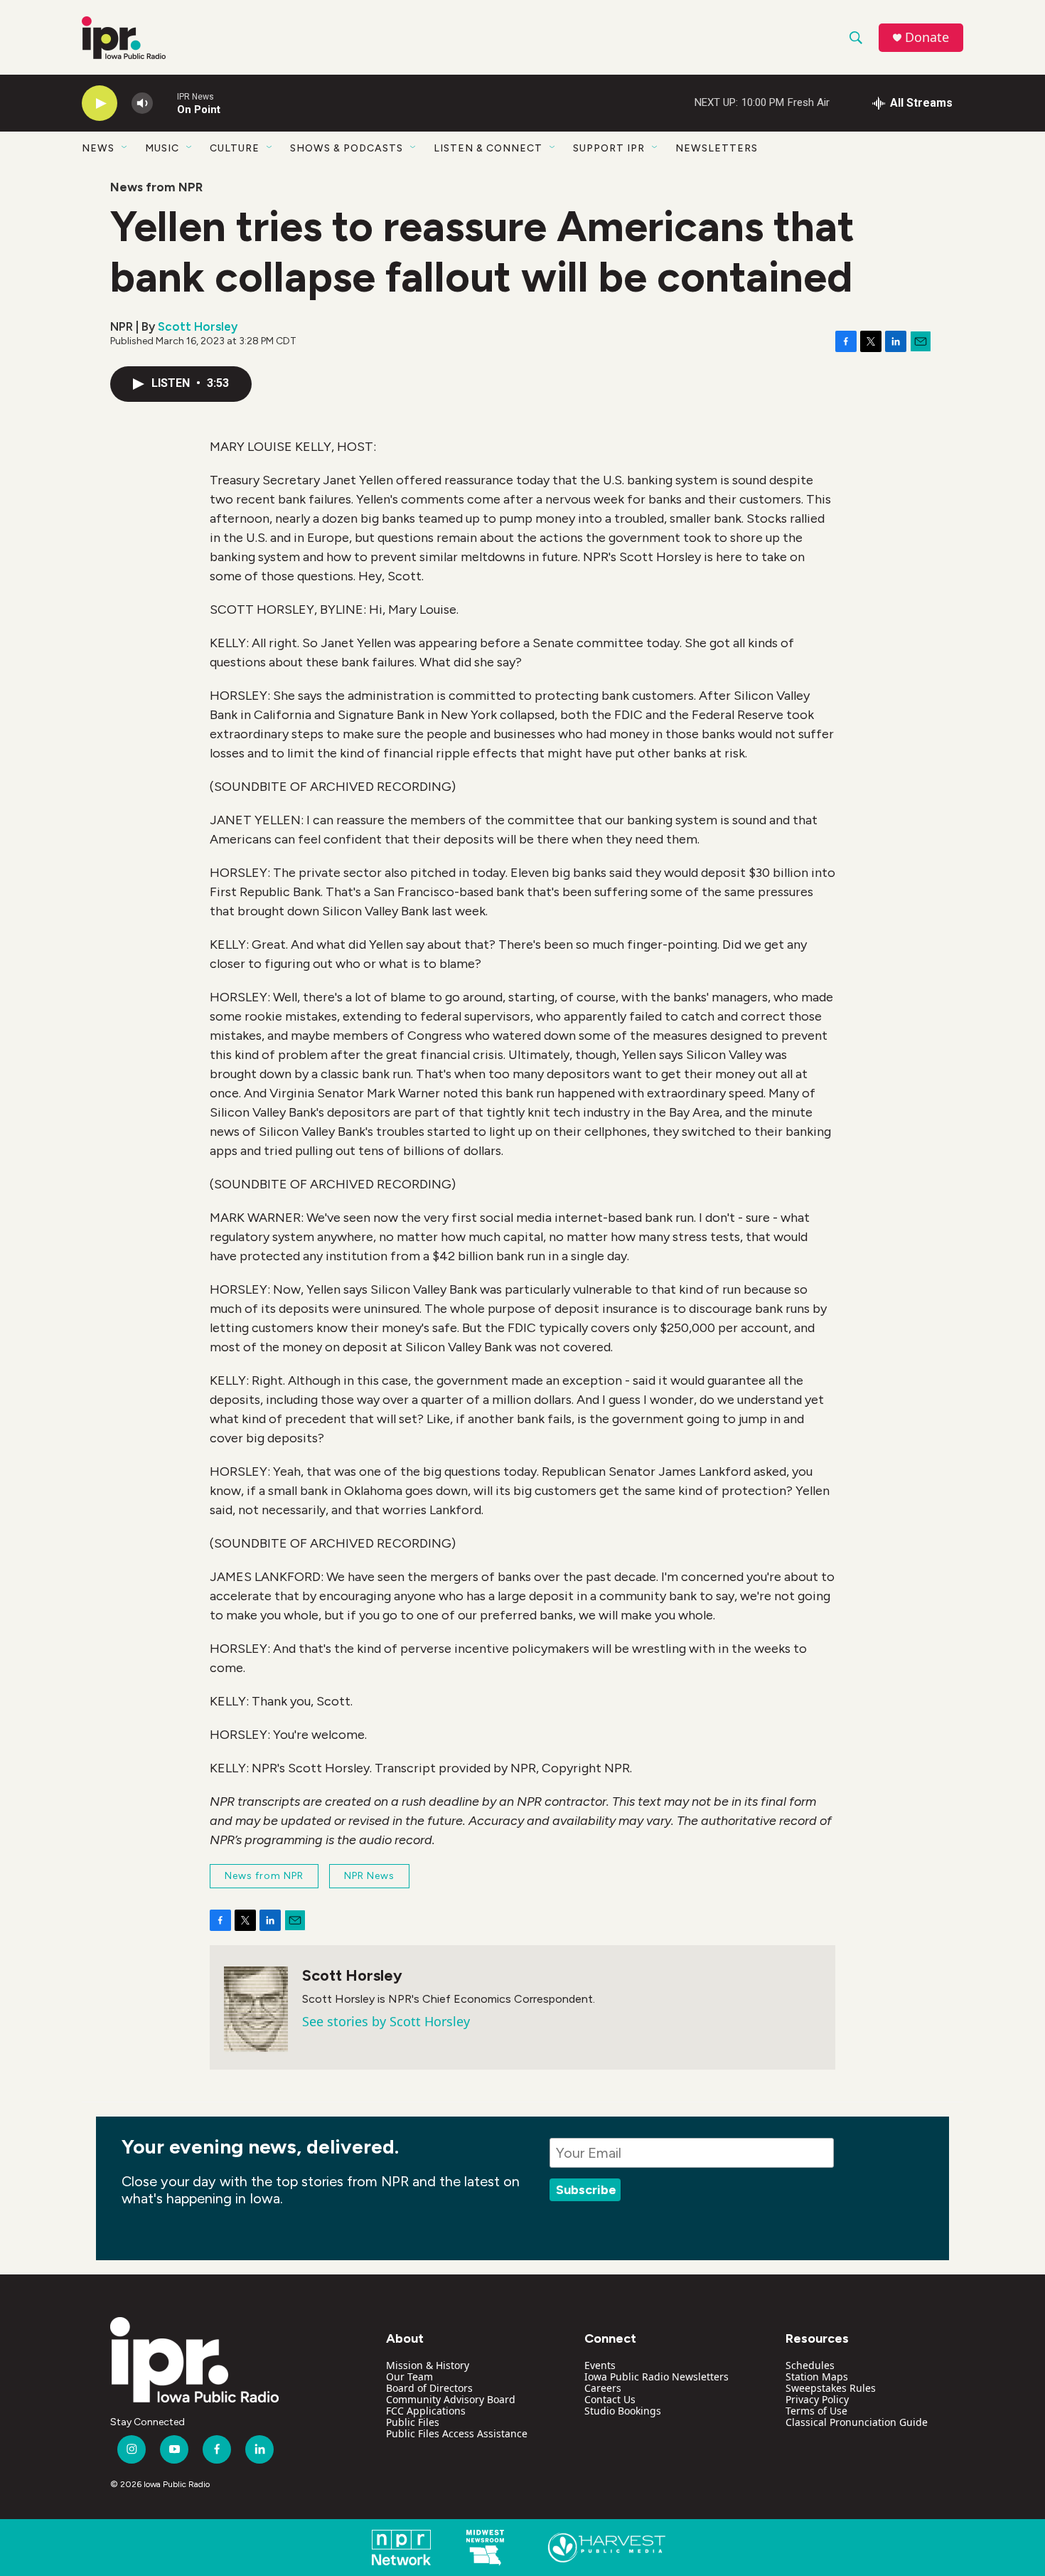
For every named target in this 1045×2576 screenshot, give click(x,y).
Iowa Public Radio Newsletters (657, 2377)
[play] (100, 103)
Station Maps (817, 2377)
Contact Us (610, 2399)
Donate (927, 37)
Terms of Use (816, 2411)
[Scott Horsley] (256, 2009)
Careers (603, 2388)
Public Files (413, 2422)
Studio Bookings (623, 2411)
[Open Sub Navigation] (125, 148)
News (98, 148)
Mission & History (428, 2365)
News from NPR (156, 187)
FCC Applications (426, 2411)
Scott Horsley (198, 326)
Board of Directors (429, 2388)
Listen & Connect (488, 148)
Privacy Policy (817, 2399)
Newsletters (717, 148)
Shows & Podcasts (347, 148)
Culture (235, 148)
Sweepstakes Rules (831, 2388)
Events (600, 2365)
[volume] (142, 103)
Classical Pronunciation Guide (857, 2422)
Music (162, 148)
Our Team (409, 2377)
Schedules (810, 2365)
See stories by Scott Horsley (386, 2021)
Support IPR (609, 148)
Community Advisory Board (451, 2399)
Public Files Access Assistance (457, 2433)
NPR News (369, 1876)
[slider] (165, 103)
